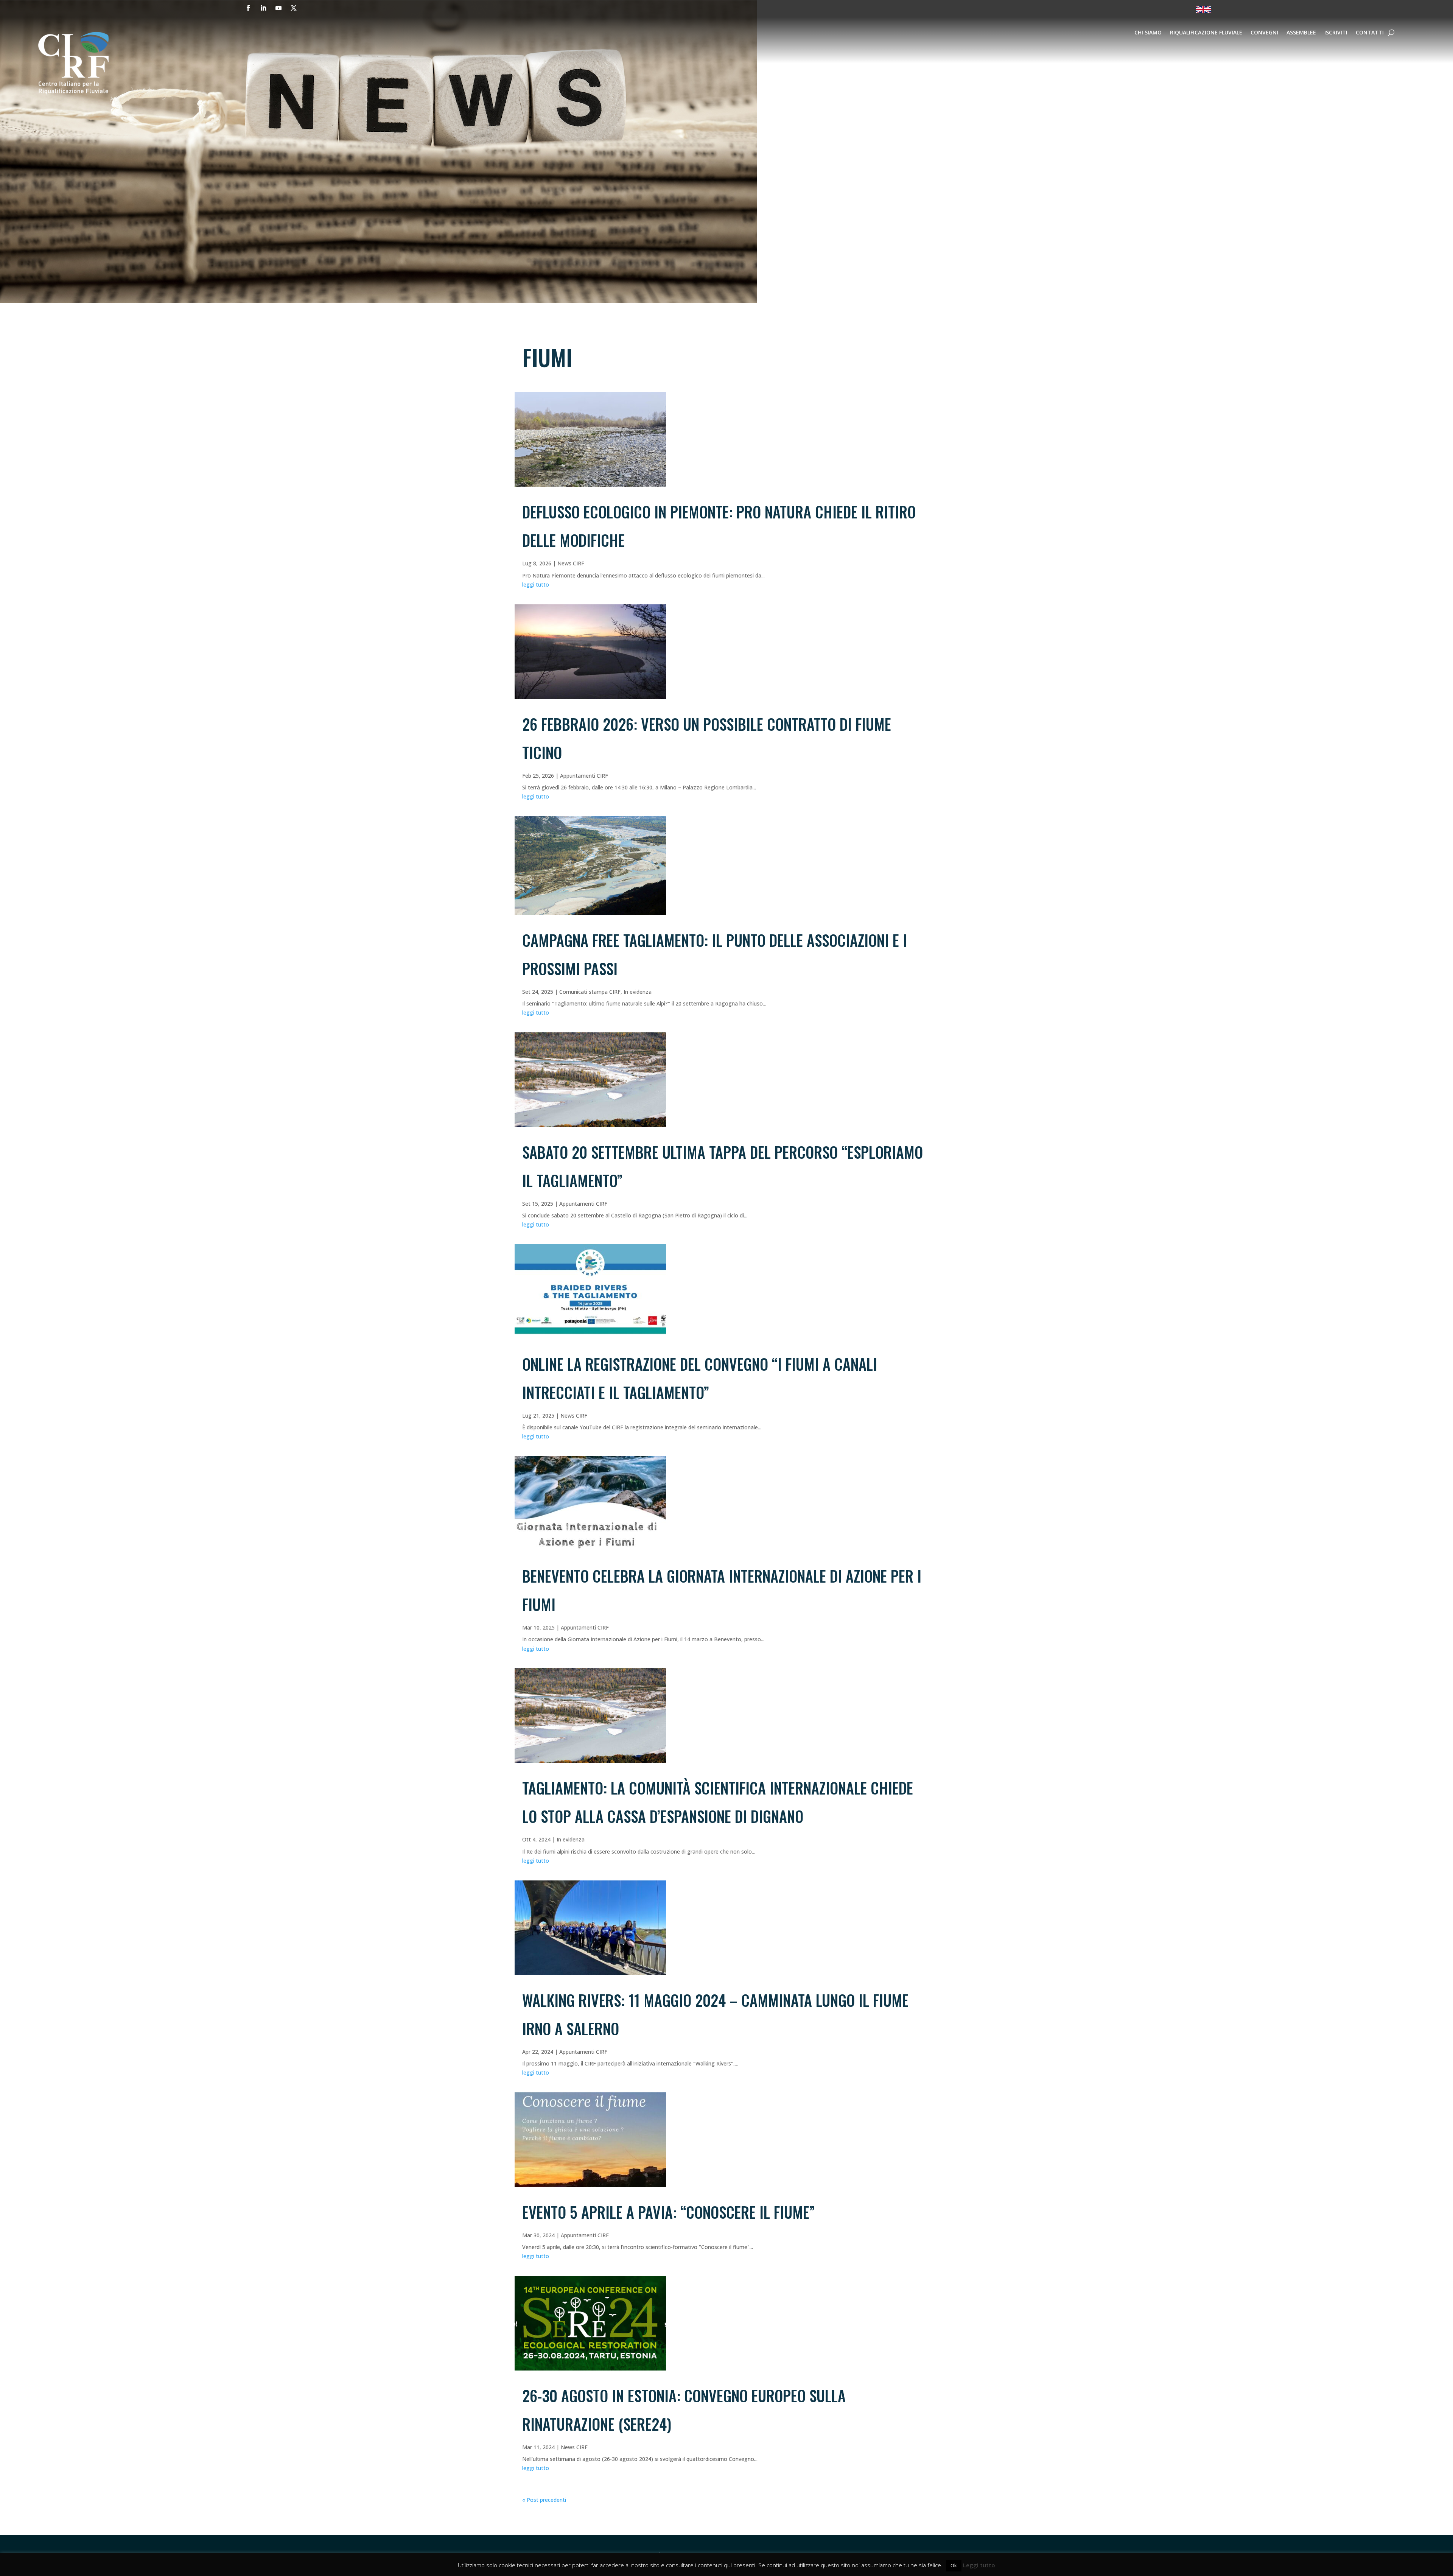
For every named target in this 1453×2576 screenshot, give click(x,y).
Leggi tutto (979, 2565)
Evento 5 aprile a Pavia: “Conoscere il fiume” (668, 2212)
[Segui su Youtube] (278, 8)
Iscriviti (1336, 33)
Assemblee (1301, 33)
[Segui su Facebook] (248, 8)
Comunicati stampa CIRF (590, 992)
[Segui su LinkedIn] (263, 8)
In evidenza (638, 992)
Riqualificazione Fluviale (1206, 33)
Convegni (1264, 33)
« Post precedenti (544, 2500)
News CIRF (571, 563)
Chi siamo (1148, 33)
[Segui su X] (294, 8)
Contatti (1370, 33)
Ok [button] (954, 2565)
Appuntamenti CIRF (584, 776)
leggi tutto (536, 584)
